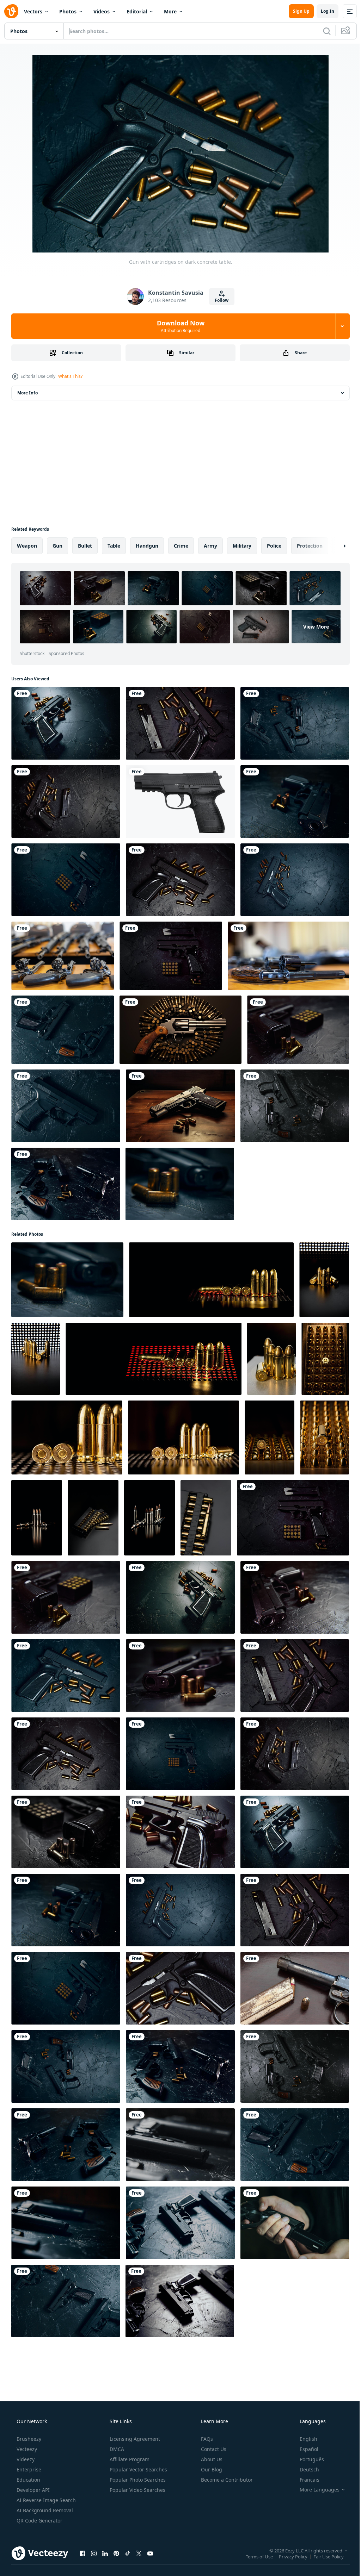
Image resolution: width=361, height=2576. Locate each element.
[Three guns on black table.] (66, 2223)
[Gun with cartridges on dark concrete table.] (66, 723)
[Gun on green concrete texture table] (66, 1106)
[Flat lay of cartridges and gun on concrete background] (171, 956)
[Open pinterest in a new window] (116, 2553)
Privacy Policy (288, 2556)
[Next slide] (333, 546)
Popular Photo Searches (137, 2480)
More (170, 11)
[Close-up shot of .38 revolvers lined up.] (288, 956)
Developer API (32, 2490)
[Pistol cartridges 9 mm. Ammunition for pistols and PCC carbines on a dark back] (36, 1359)
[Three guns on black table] (180, 2223)
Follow (219, 300)
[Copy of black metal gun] (180, 802)
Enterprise (28, 2469)
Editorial (137, 11)
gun (57, 546)
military (242, 546)
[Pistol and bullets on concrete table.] (66, 880)
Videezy (25, 2459)
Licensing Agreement (134, 2439)
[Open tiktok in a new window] (128, 2553)
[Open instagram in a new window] (94, 2553)
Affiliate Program (129, 2459)
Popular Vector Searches (138, 2469)
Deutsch (305, 2469)
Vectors (33, 11)
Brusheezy (28, 2439)
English (304, 2439)
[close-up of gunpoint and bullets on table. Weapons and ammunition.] (295, 1988)
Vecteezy (26, 2449)
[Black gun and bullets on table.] (295, 802)
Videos (102, 11)
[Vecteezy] (11, 11)
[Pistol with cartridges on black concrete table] (66, 802)
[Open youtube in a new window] (150, 2553)
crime (181, 546)
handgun (147, 546)
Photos (68, 11)
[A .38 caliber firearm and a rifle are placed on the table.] (63, 956)
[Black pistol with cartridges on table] (180, 1832)
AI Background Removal (44, 2510)
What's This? (70, 376)
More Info (27, 393)
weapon (27, 546)
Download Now (178, 326)
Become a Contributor (226, 2480)
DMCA (116, 2449)
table (114, 546)
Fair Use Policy (323, 2556)
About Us (211, 2459)
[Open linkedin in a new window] (105, 2553)
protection (310, 546)
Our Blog (211, 2469)
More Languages (315, 2490)
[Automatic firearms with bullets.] (295, 880)
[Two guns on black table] (63, 1030)
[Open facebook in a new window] (82, 2553)
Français (305, 2480)
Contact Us (213, 2449)
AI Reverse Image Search (45, 2500)
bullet (85, 546)
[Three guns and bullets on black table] (295, 723)
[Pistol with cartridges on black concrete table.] (180, 723)
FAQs (206, 2439)
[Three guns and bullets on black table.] (295, 1106)
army (210, 546)
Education (28, 2480)
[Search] (322, 31)
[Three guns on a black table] (180, 2145)
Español (304, 2449)
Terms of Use (254, 2556)
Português (307, 2459)
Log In (322, 11)
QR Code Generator (39, 2521)
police (274, 546)
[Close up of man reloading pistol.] (295, 2223)
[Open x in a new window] (139, 2553)
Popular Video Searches (137, 2490)
